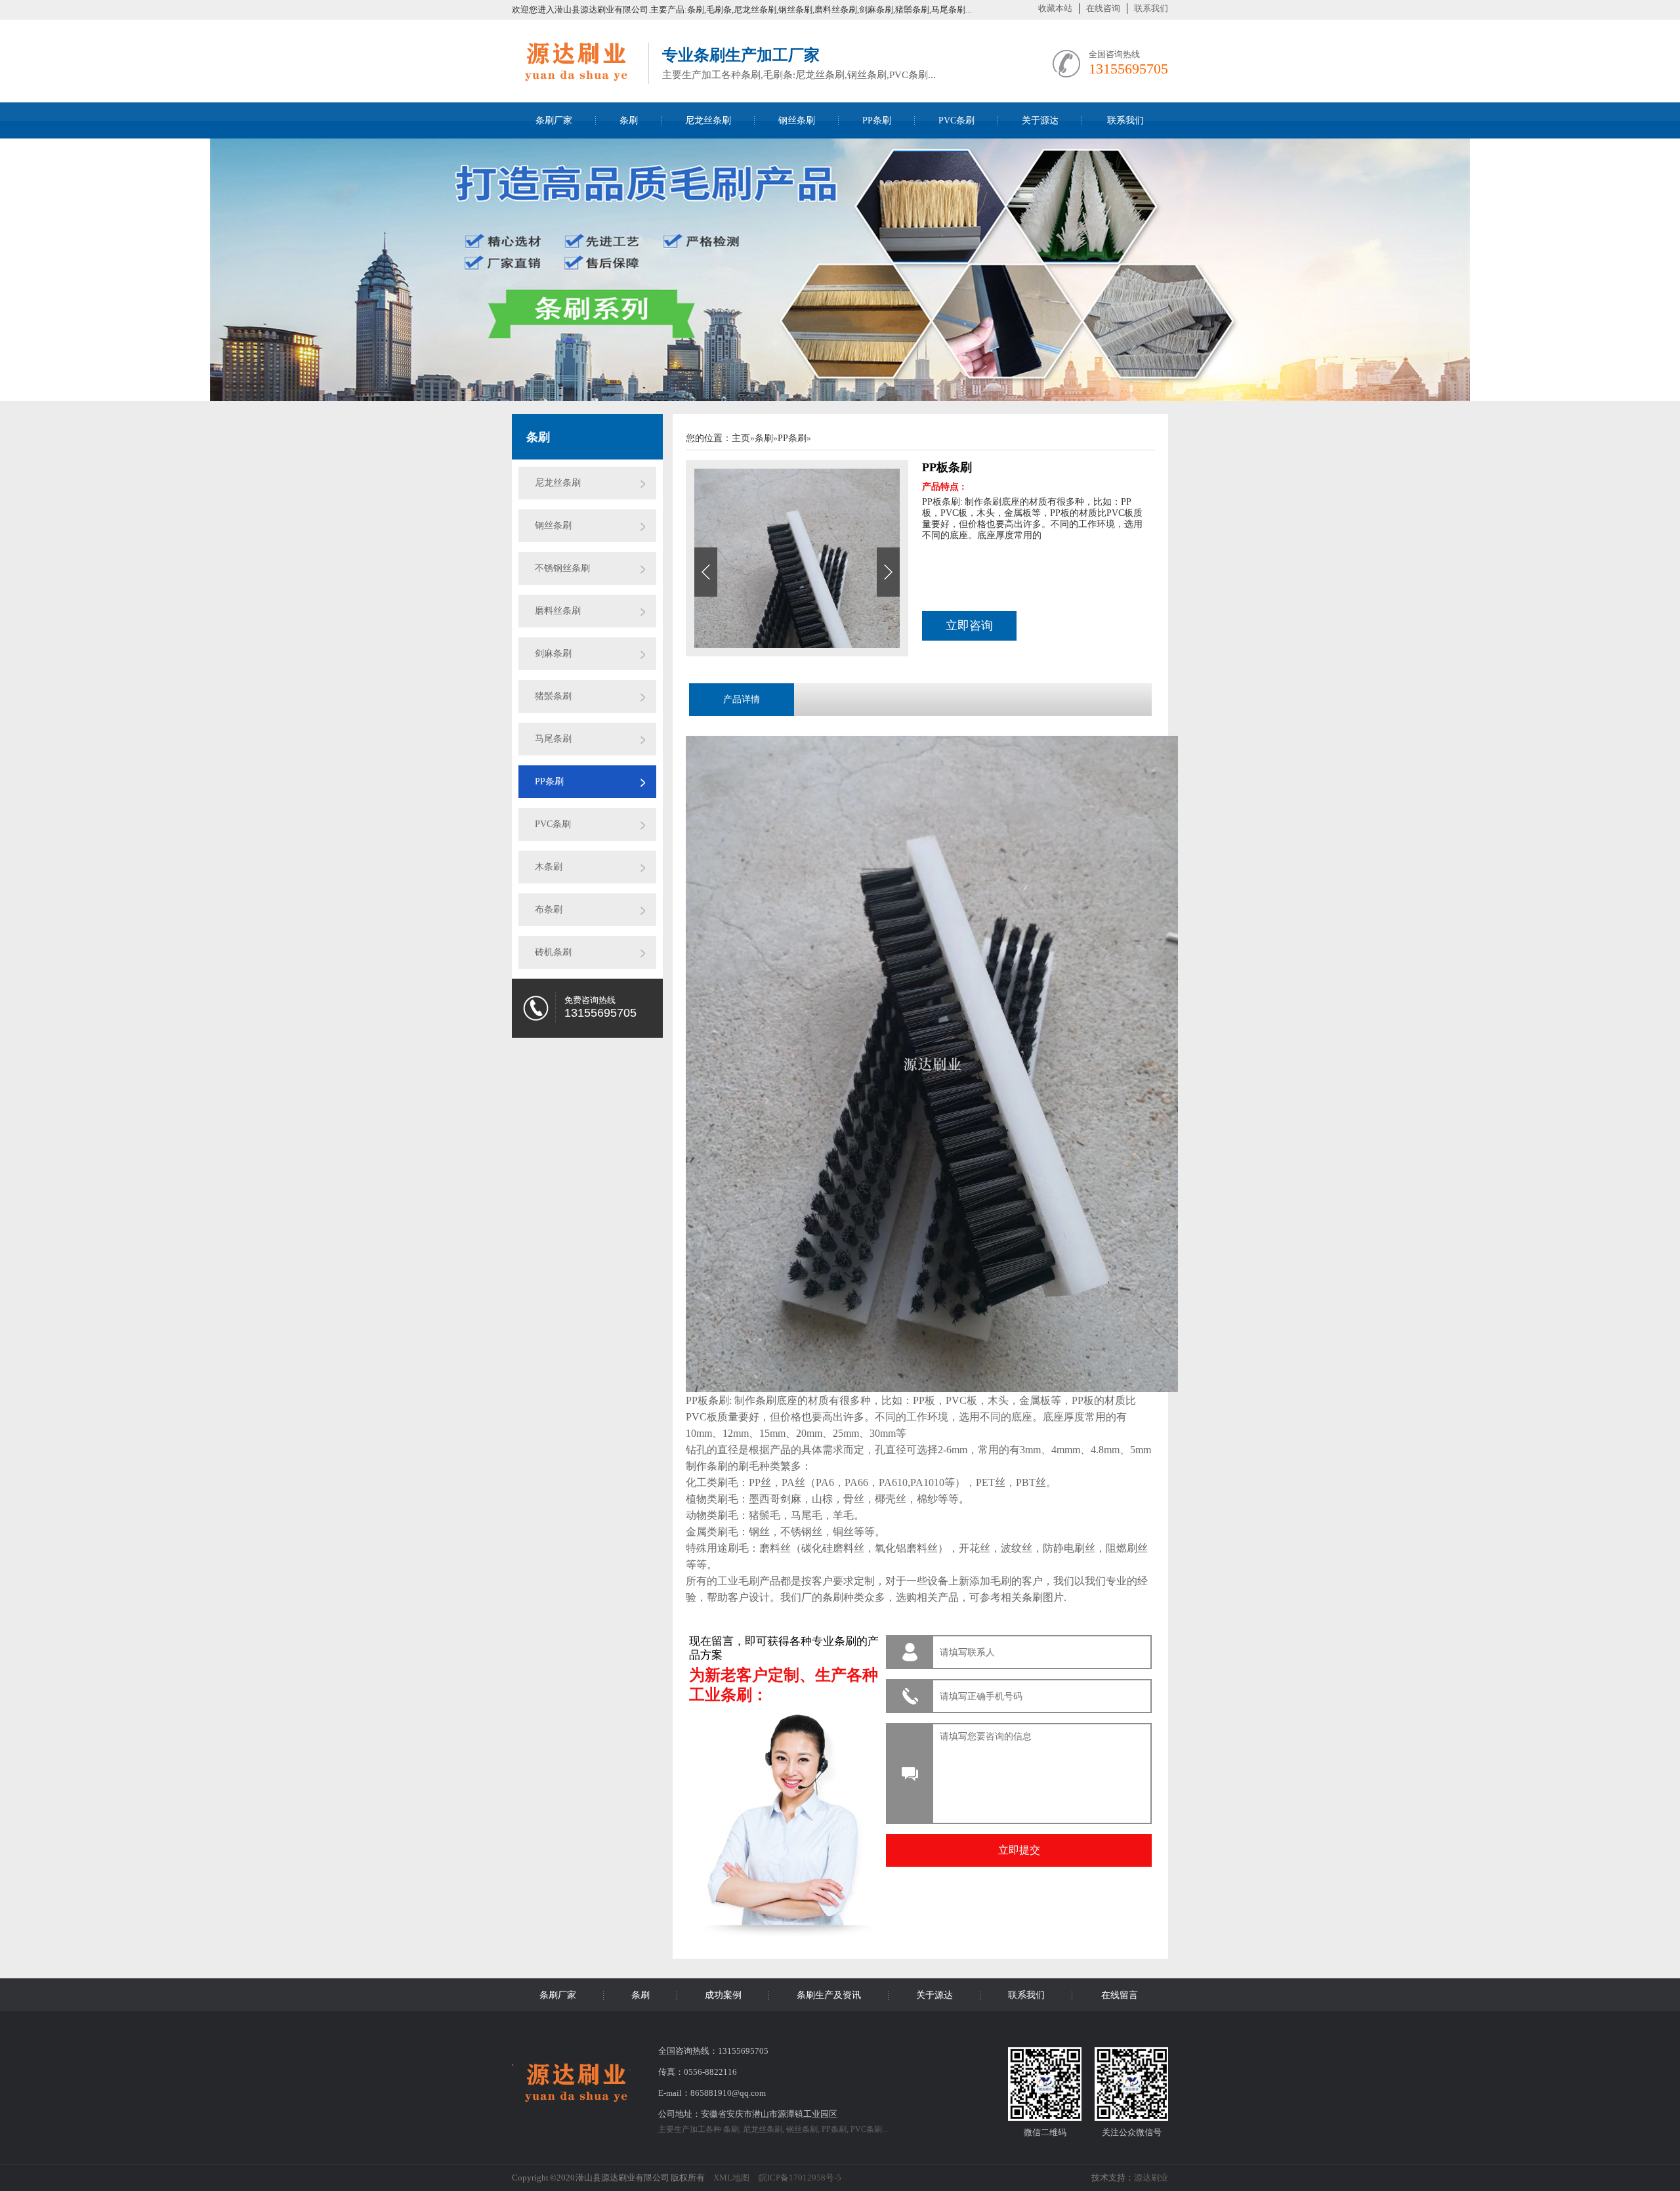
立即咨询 (969, 626)
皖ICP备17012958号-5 (800, 2178)
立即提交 (1019, 1850)
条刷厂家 (554, 120)
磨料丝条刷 (558, 611)
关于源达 (1040, 120)
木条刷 (549, 867)
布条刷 (549, 909)
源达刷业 (1151, 2178)
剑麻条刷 (553, 653)
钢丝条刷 (797, 120)
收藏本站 (1055, 8)
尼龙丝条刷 (708, 120)
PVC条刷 (956, 120)
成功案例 (723, 1995)
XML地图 (731, 2178)
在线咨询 (1103, 8)
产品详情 (742, 699)
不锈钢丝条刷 (562, 568)
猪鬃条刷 (553, 696)
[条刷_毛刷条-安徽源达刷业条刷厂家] (574, 80)
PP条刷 (877, 120)
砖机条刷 (553, 952)
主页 (741, 438)
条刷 (629, 120)
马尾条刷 (553, 739)
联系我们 (1151, 8)
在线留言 (1120, 1995)
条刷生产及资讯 (829, 1995)
